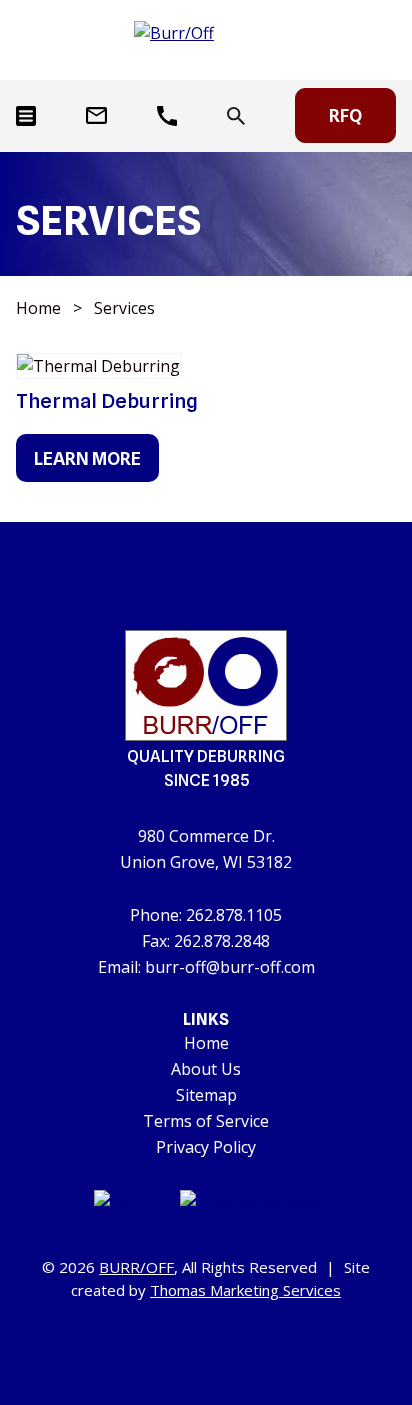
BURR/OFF (136, 1267)
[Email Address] (96, 115)
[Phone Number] (167, 116)
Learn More (87, 458)
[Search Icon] (236, 116)
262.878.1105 (234, 915)
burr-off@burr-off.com (230, 967)
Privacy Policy (206, 1147)
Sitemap (206, 1095)
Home (38, 308)
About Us (206, 1069)
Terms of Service (206, 1121)
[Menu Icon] (26, 116)
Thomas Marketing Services (245, 1290)
